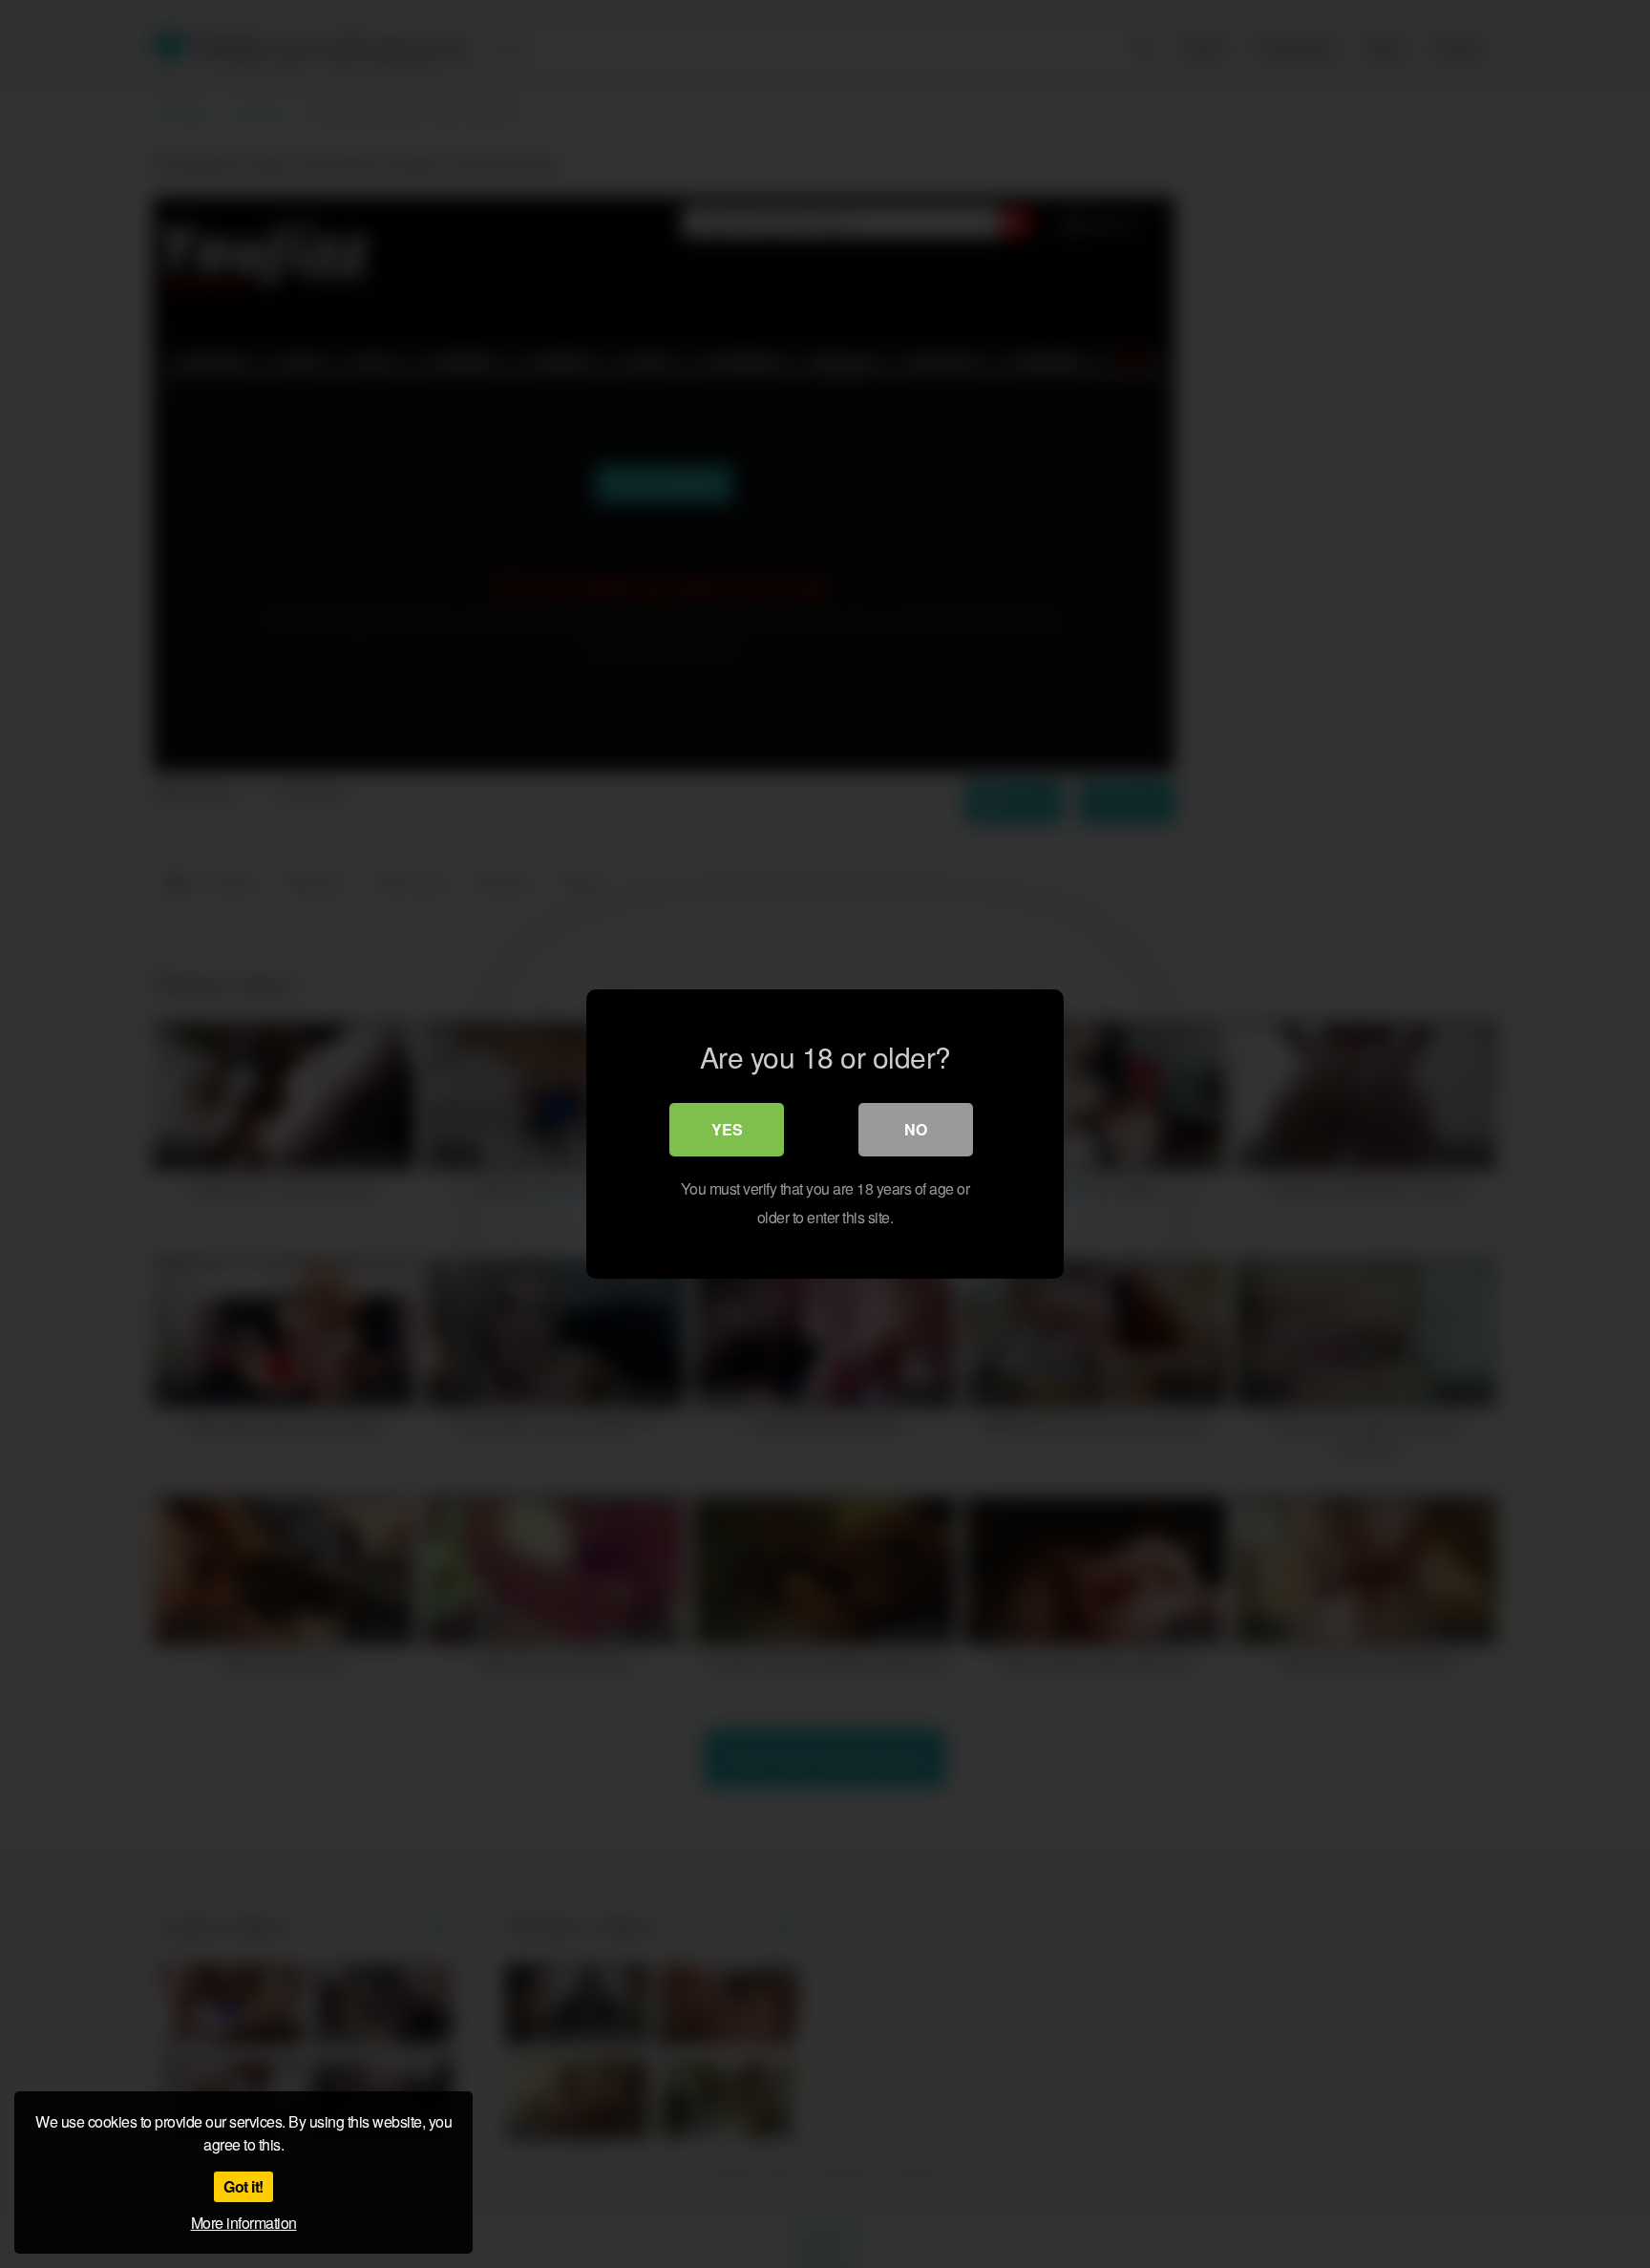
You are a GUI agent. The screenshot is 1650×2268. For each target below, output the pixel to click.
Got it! (243, 2186)
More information (244, 2223)
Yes (727, 1129)
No (916, 1129)
